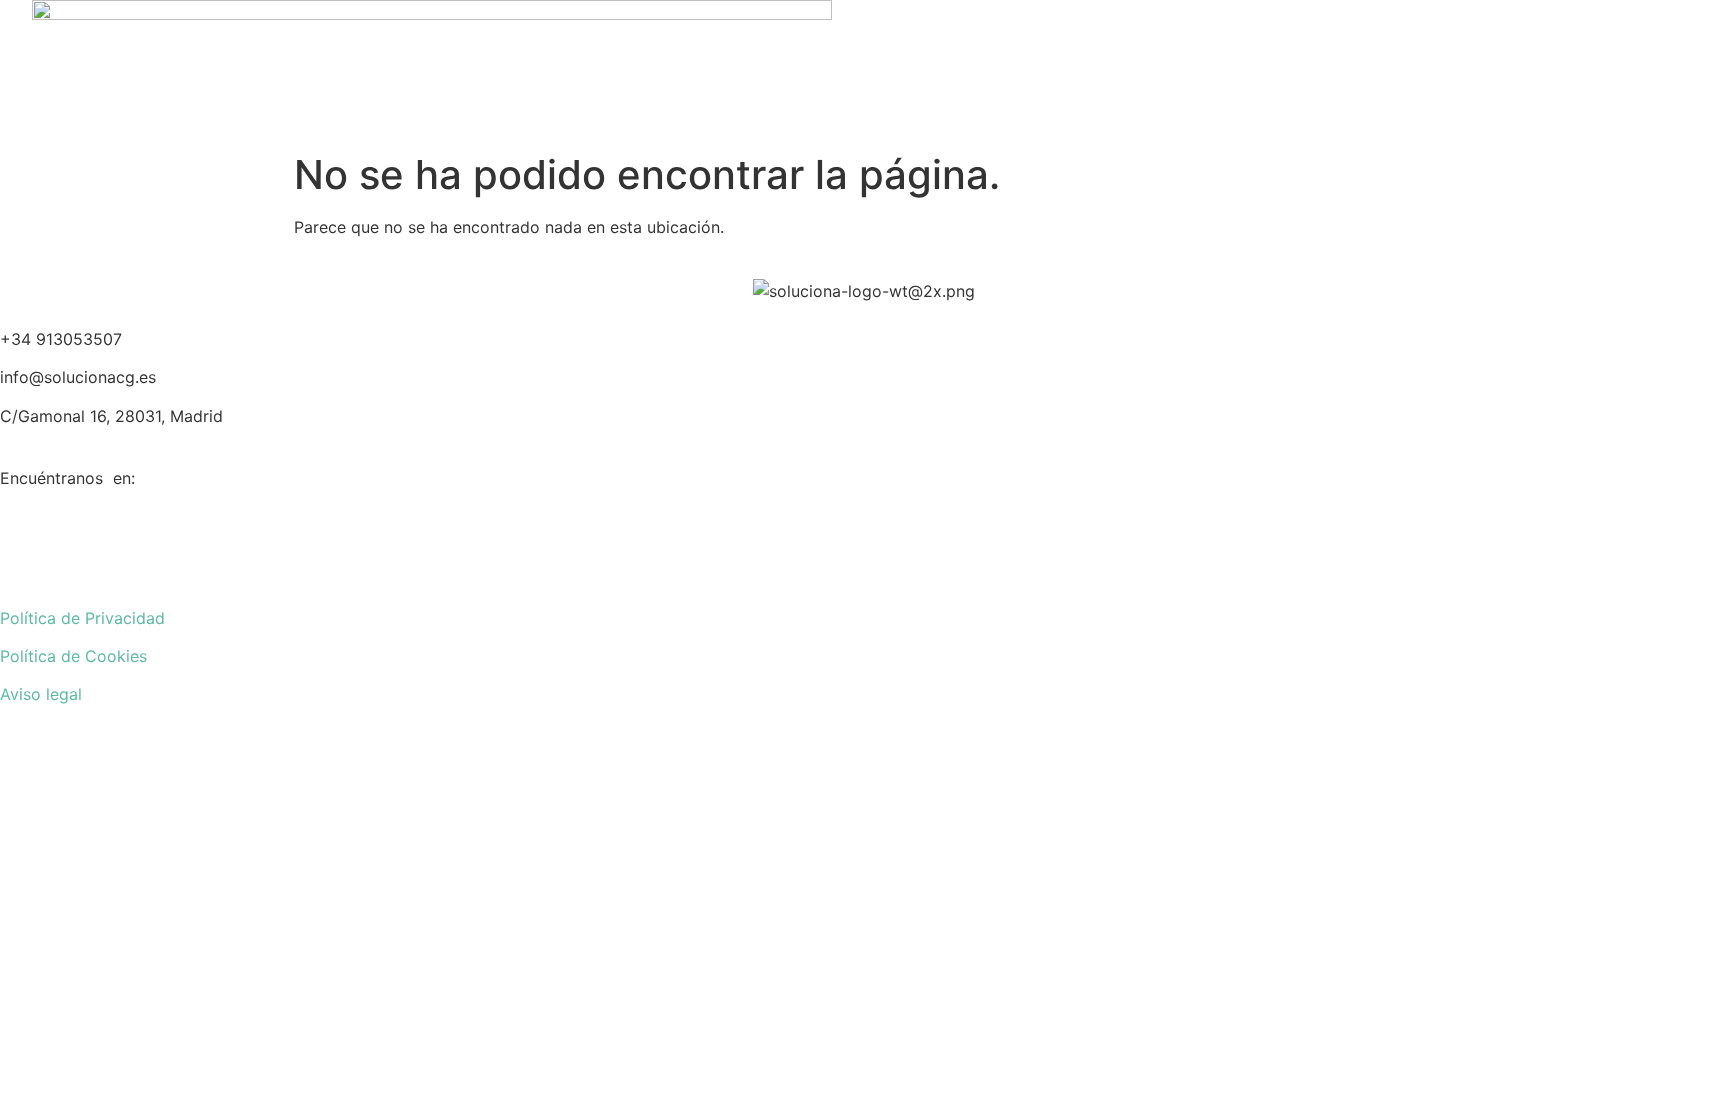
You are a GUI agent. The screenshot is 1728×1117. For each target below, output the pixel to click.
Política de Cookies (73, 656)
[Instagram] (864, 569)
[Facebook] (864, 518)
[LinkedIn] (864, 543)
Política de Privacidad (82, 618)
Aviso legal (41, 694)
